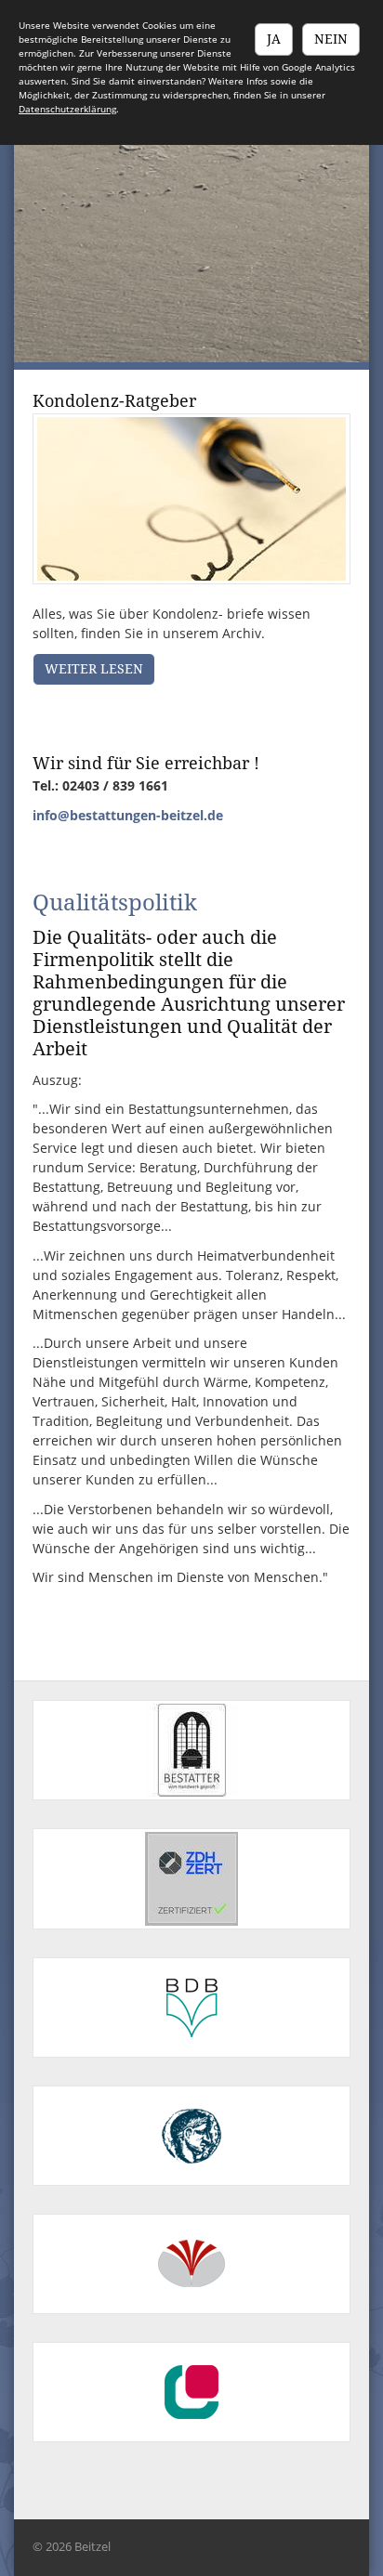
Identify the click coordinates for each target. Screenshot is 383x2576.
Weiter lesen (94, 669)
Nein (331, 39)
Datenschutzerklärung (67, 109)
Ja (274, 39)
